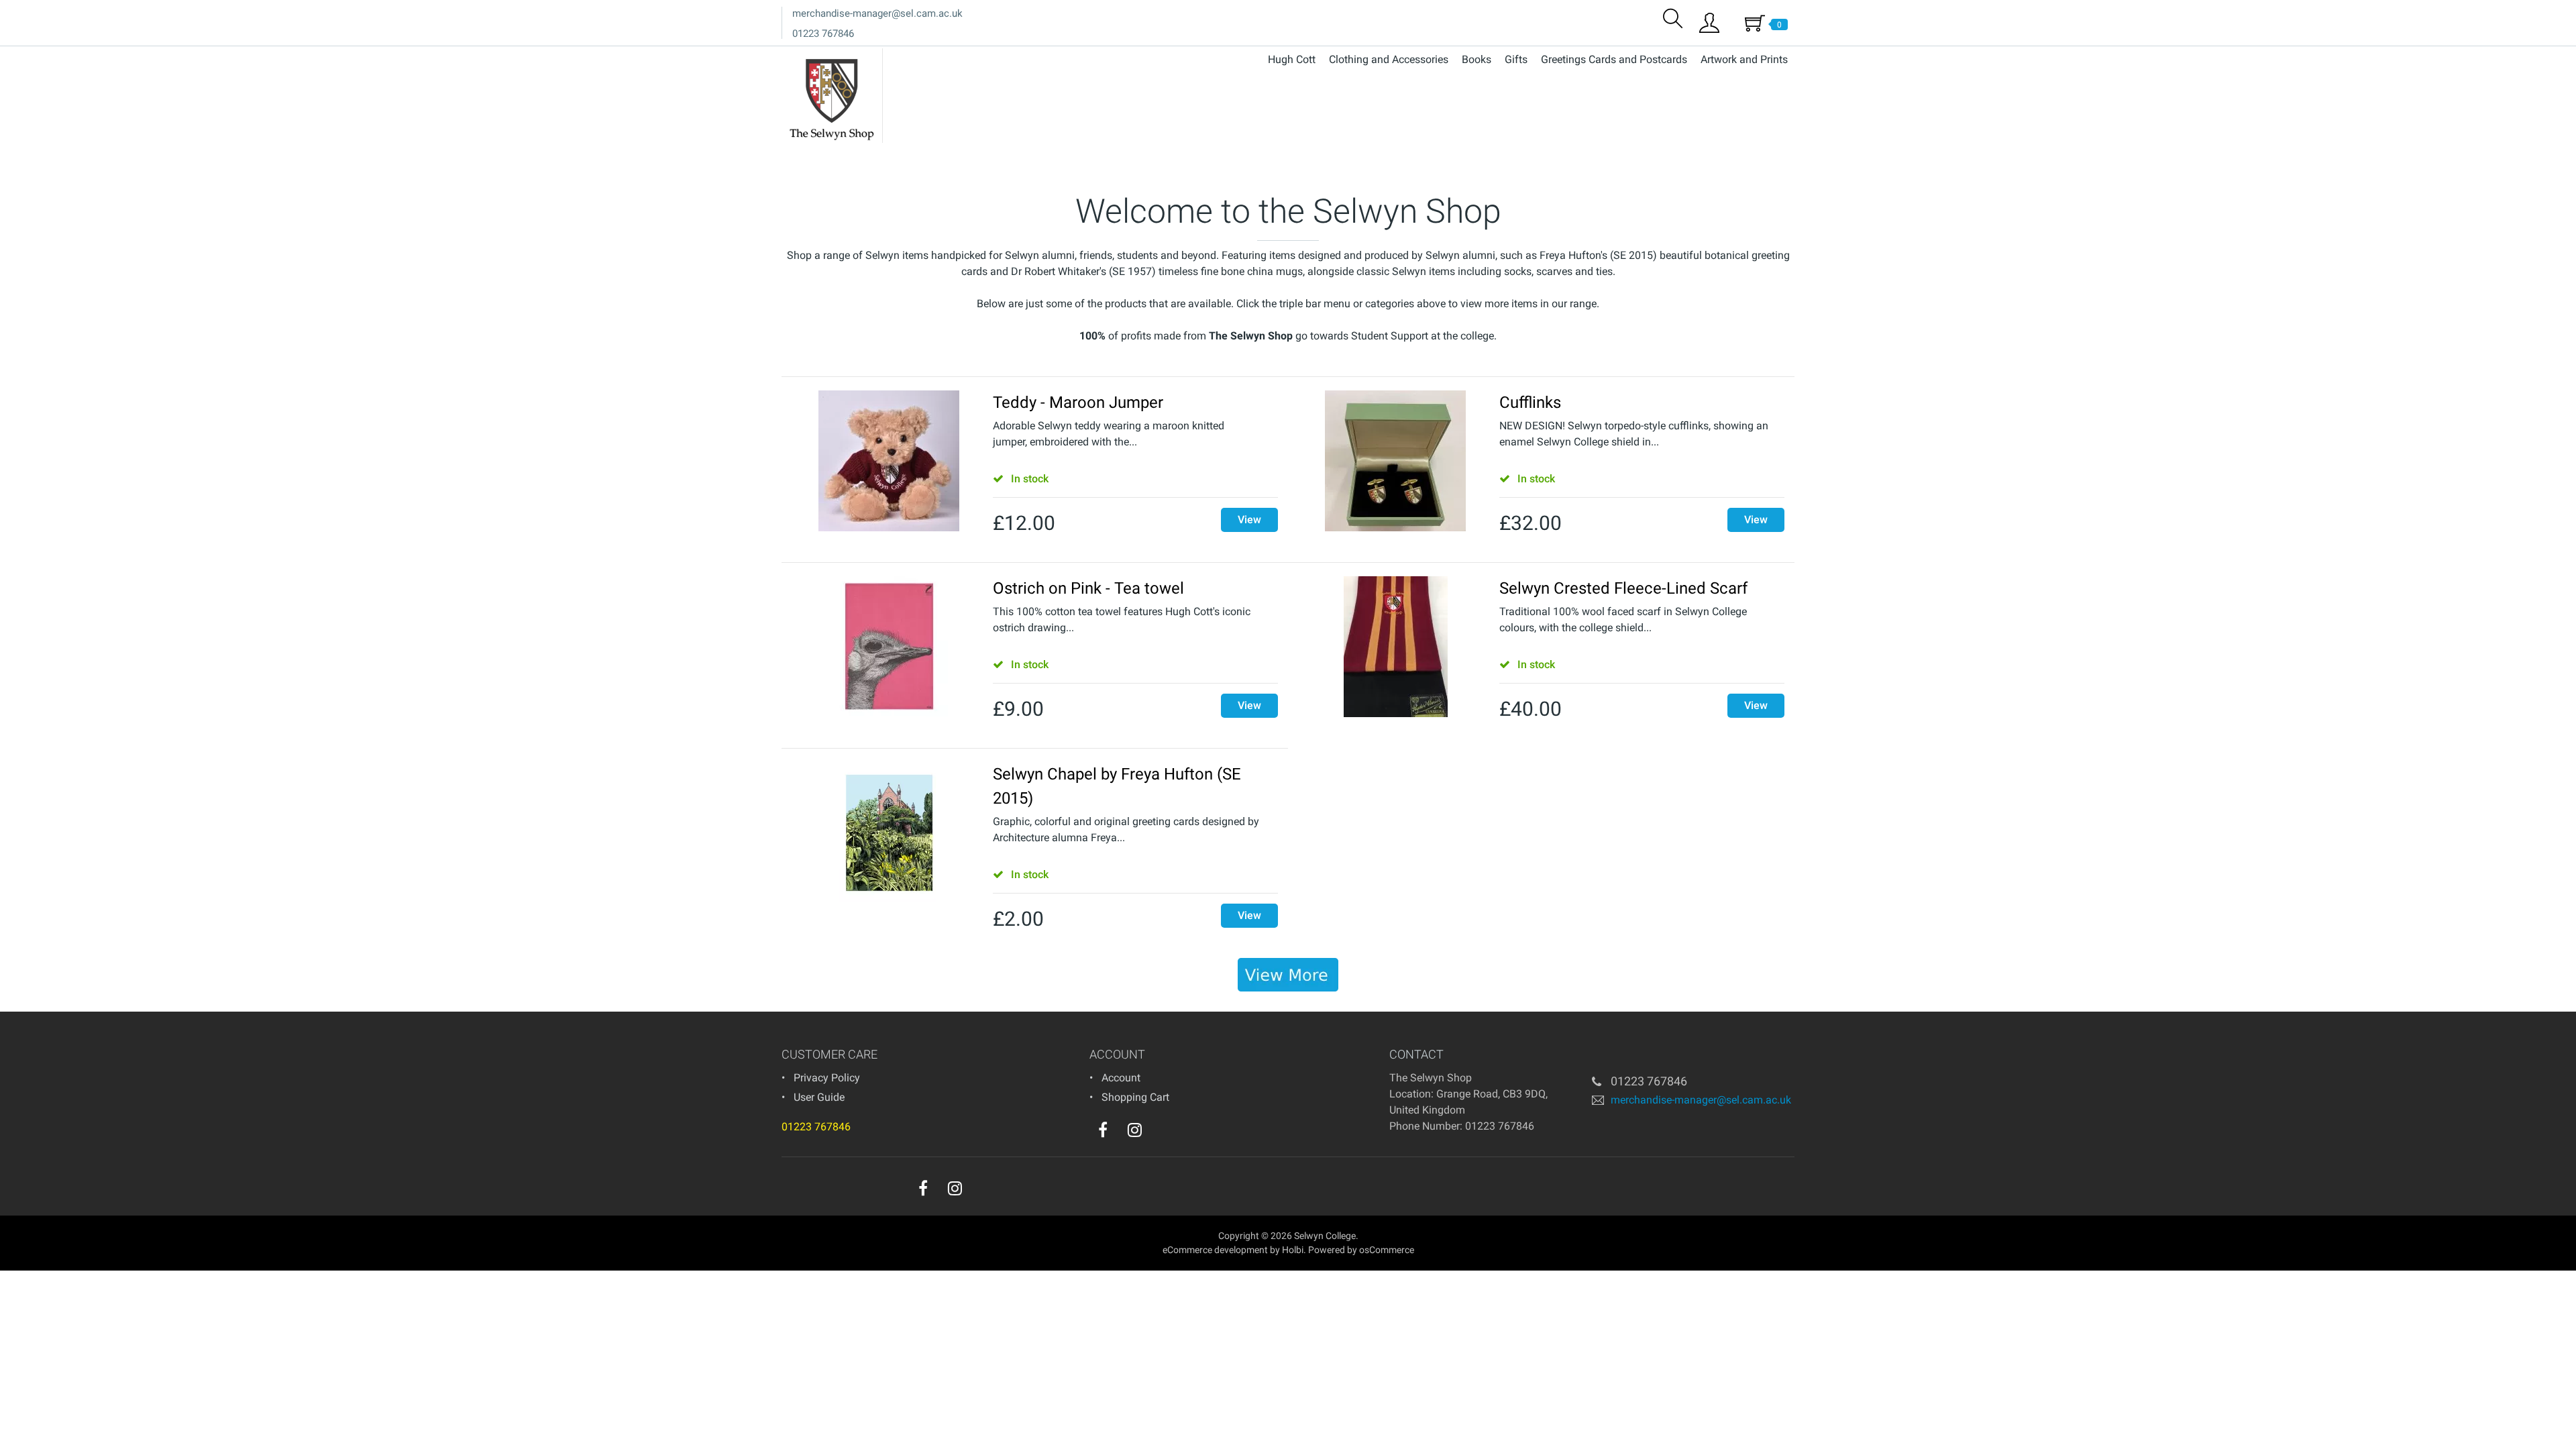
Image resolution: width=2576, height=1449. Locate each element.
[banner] (1288, 975)
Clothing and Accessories (1389, 59)
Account (1121, 1078)
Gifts (1516, 59)
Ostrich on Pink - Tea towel (1088, 588)
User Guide (819, 1097)
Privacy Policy (827, 1078)
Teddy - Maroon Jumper (1078, 402)
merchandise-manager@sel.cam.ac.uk (877, 13)
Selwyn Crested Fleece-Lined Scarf (1623, 588)
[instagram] (1135, 1130)
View (1249, 520)
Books (1477, 59)
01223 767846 (823, 34)
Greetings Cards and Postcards (1614, 59)
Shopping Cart (1135, 1097)
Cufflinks (1530, 402)
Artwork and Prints (1744, 59)
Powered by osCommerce (1361, 1250)
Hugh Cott (1292, 59)
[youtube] (1162, 1133)
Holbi (1293, 1250)
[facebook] (1103, 1130)
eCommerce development (1215, 1250)
